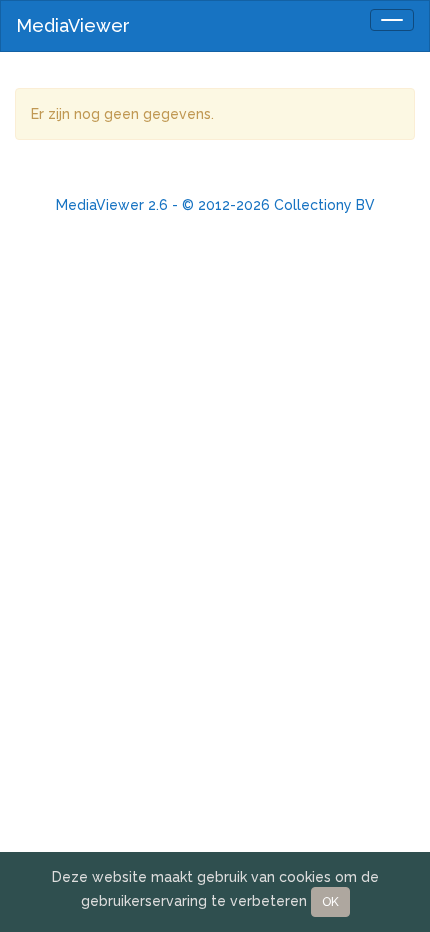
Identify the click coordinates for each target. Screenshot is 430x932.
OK (330, 902)
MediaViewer (73, 25)
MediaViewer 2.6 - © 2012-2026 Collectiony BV (215, 205)
